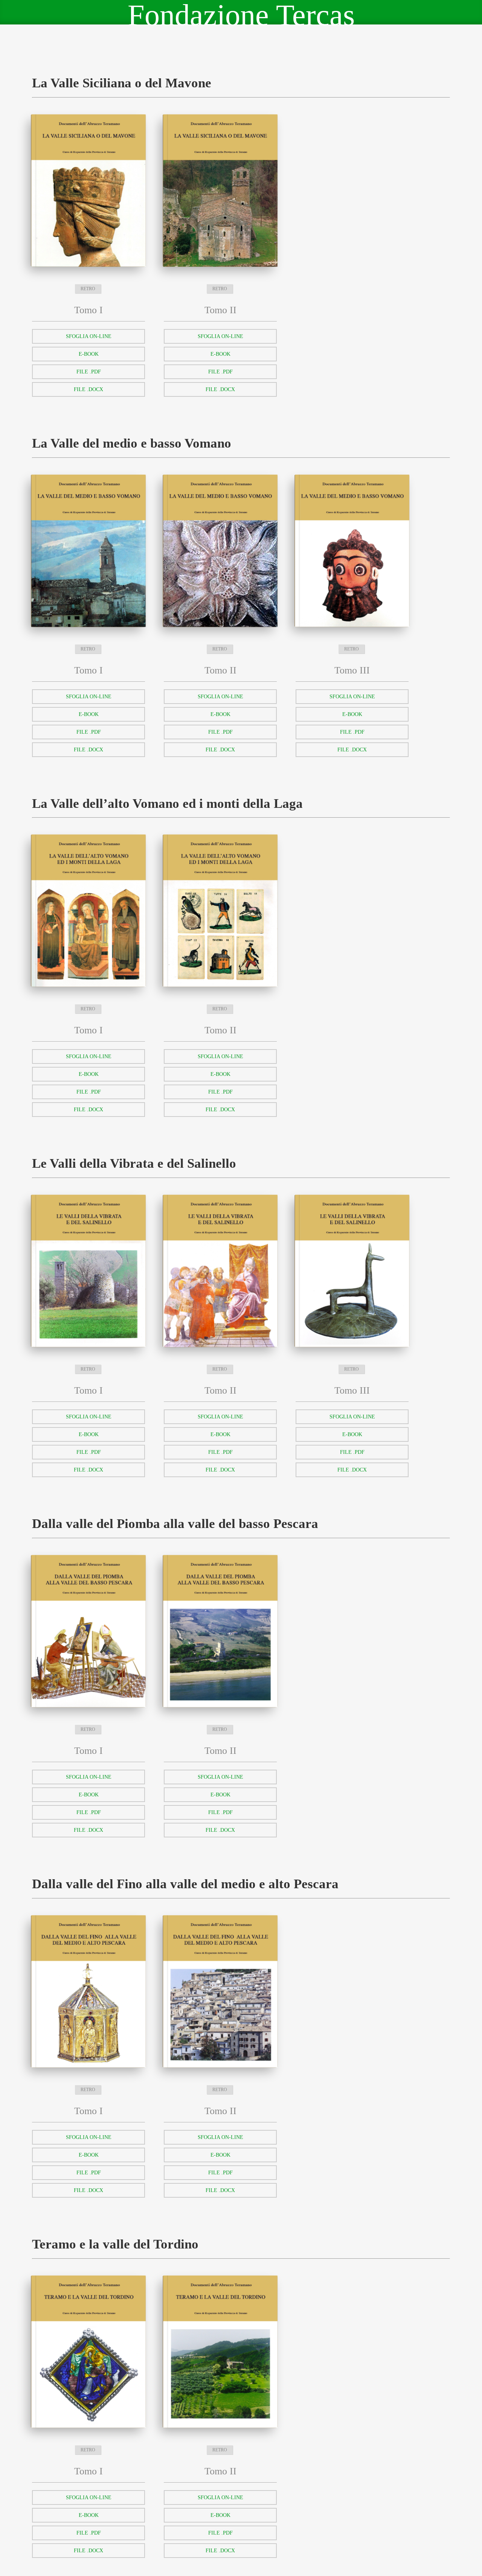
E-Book (89, 354)
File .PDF (89, 372)
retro (88, 289)
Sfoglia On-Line (89, 336)
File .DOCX (88, 389)
